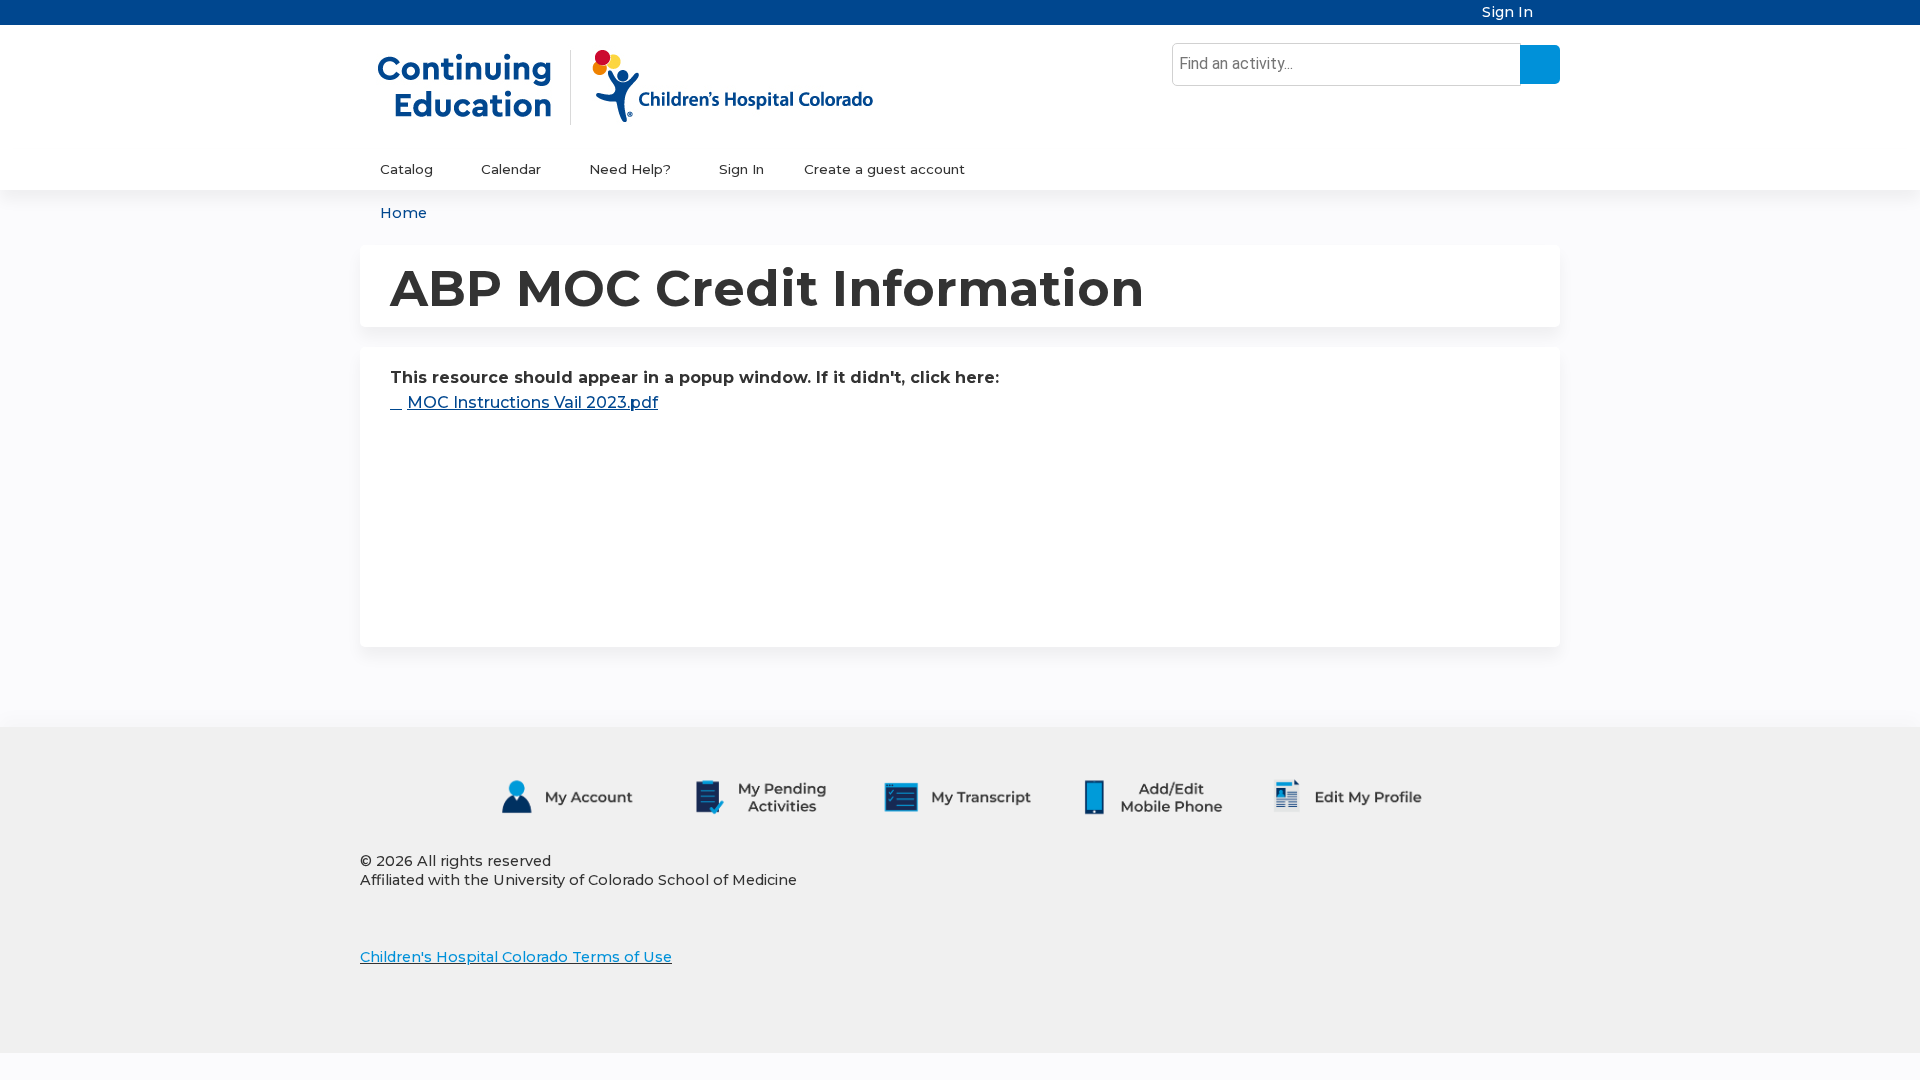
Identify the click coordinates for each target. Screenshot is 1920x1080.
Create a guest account (884, 169)
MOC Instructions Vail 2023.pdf (532, 402)
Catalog (406, 169)
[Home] (646, 87)
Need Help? (630, 169)
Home (403, 213)
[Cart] (1554, 19)
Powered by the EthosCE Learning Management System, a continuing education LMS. (1489, 1020)
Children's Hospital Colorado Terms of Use (516, 957)
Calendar (511, 169)
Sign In (1507, 12)
